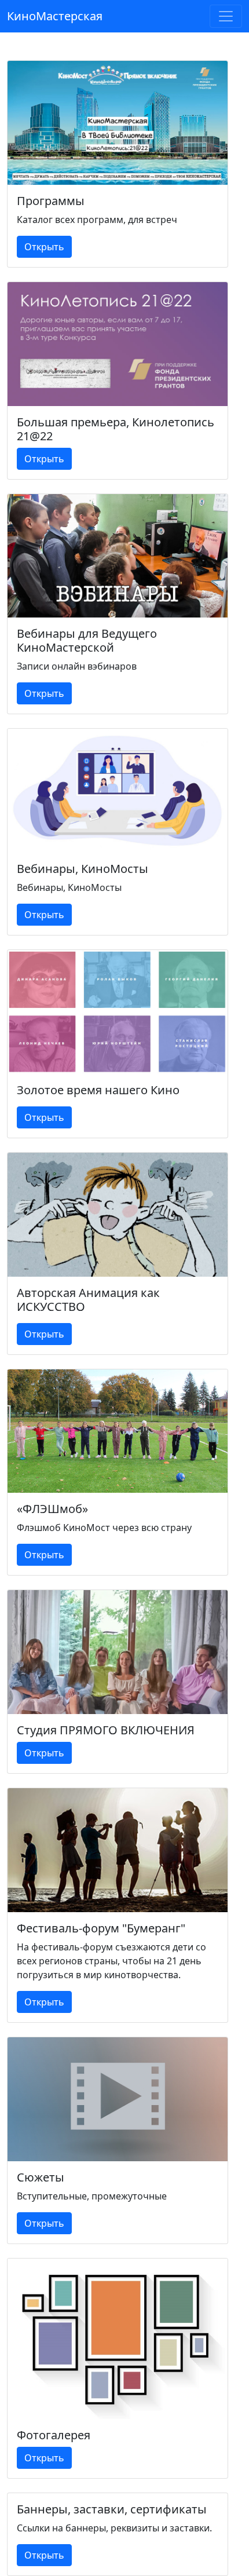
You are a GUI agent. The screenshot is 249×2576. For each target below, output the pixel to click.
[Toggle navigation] (226, 16)
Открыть (44, 247)
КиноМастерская (55, 16)
